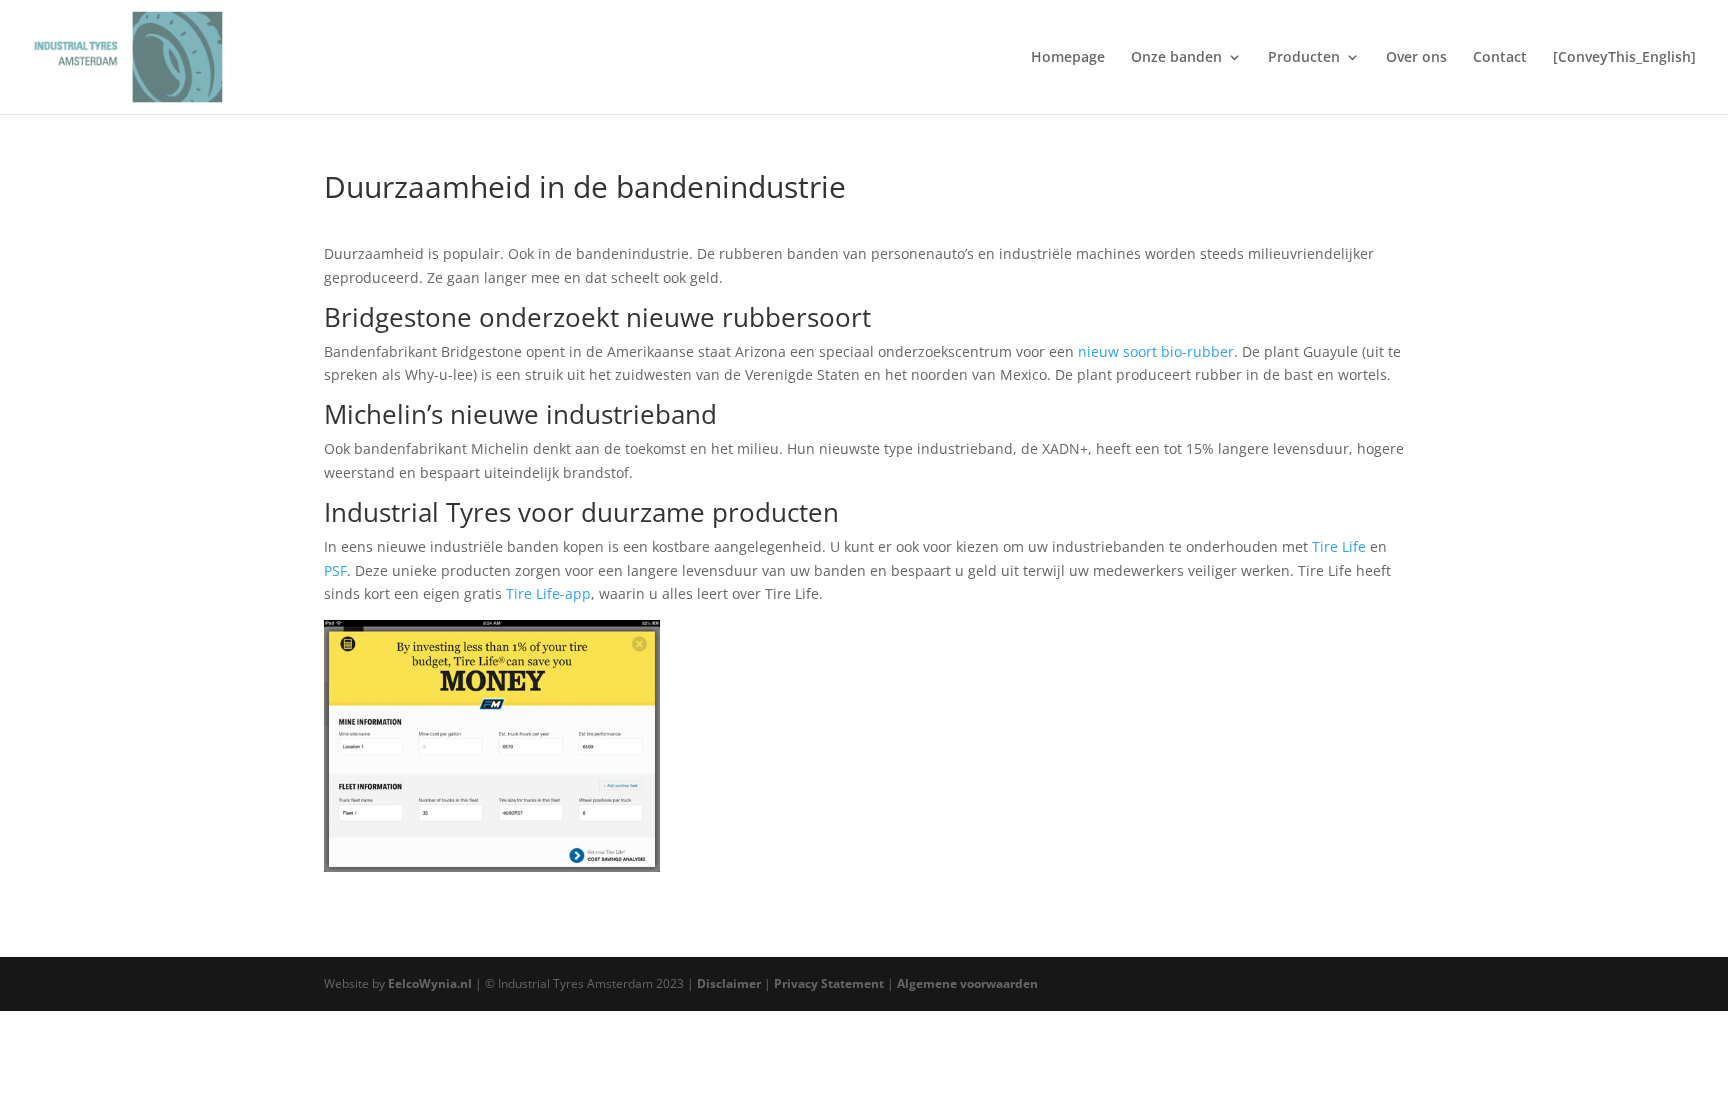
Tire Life (1339, 546)
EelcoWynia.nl (430, 983)
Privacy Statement (830, 983)
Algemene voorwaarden (967, 983)
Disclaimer (730, 983)
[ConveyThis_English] (1624, 58)
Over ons (1416, 58)
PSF (335, 570)
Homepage (1068, 58)
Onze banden (1176, 58)
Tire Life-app (548, 593)
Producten (1304, 58)
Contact (1500, 58)
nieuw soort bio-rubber (1156, 351)
